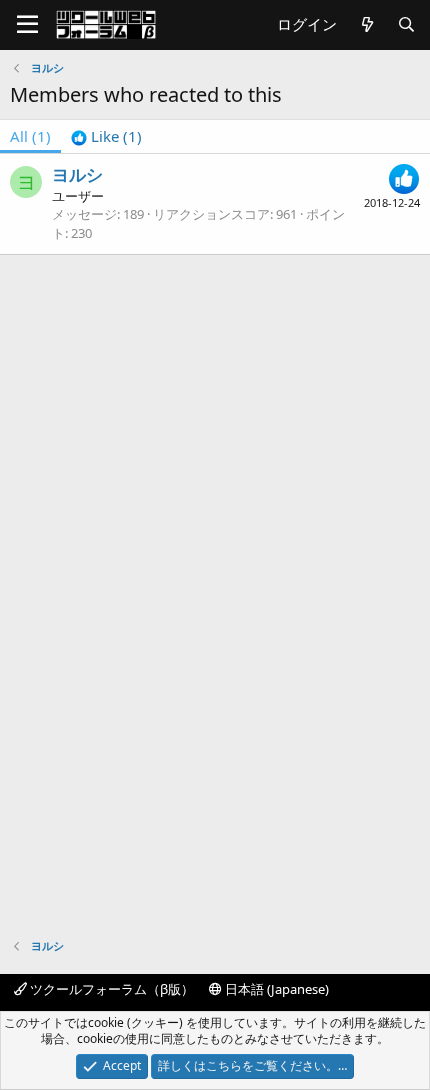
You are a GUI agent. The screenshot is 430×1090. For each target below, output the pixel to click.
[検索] (406, 24)
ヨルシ (77, 174)
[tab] (106, 136)
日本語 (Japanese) (275, 989)
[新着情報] (366, 24)
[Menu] (27, 25)
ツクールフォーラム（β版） (110, 989)
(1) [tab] (30, 136)
